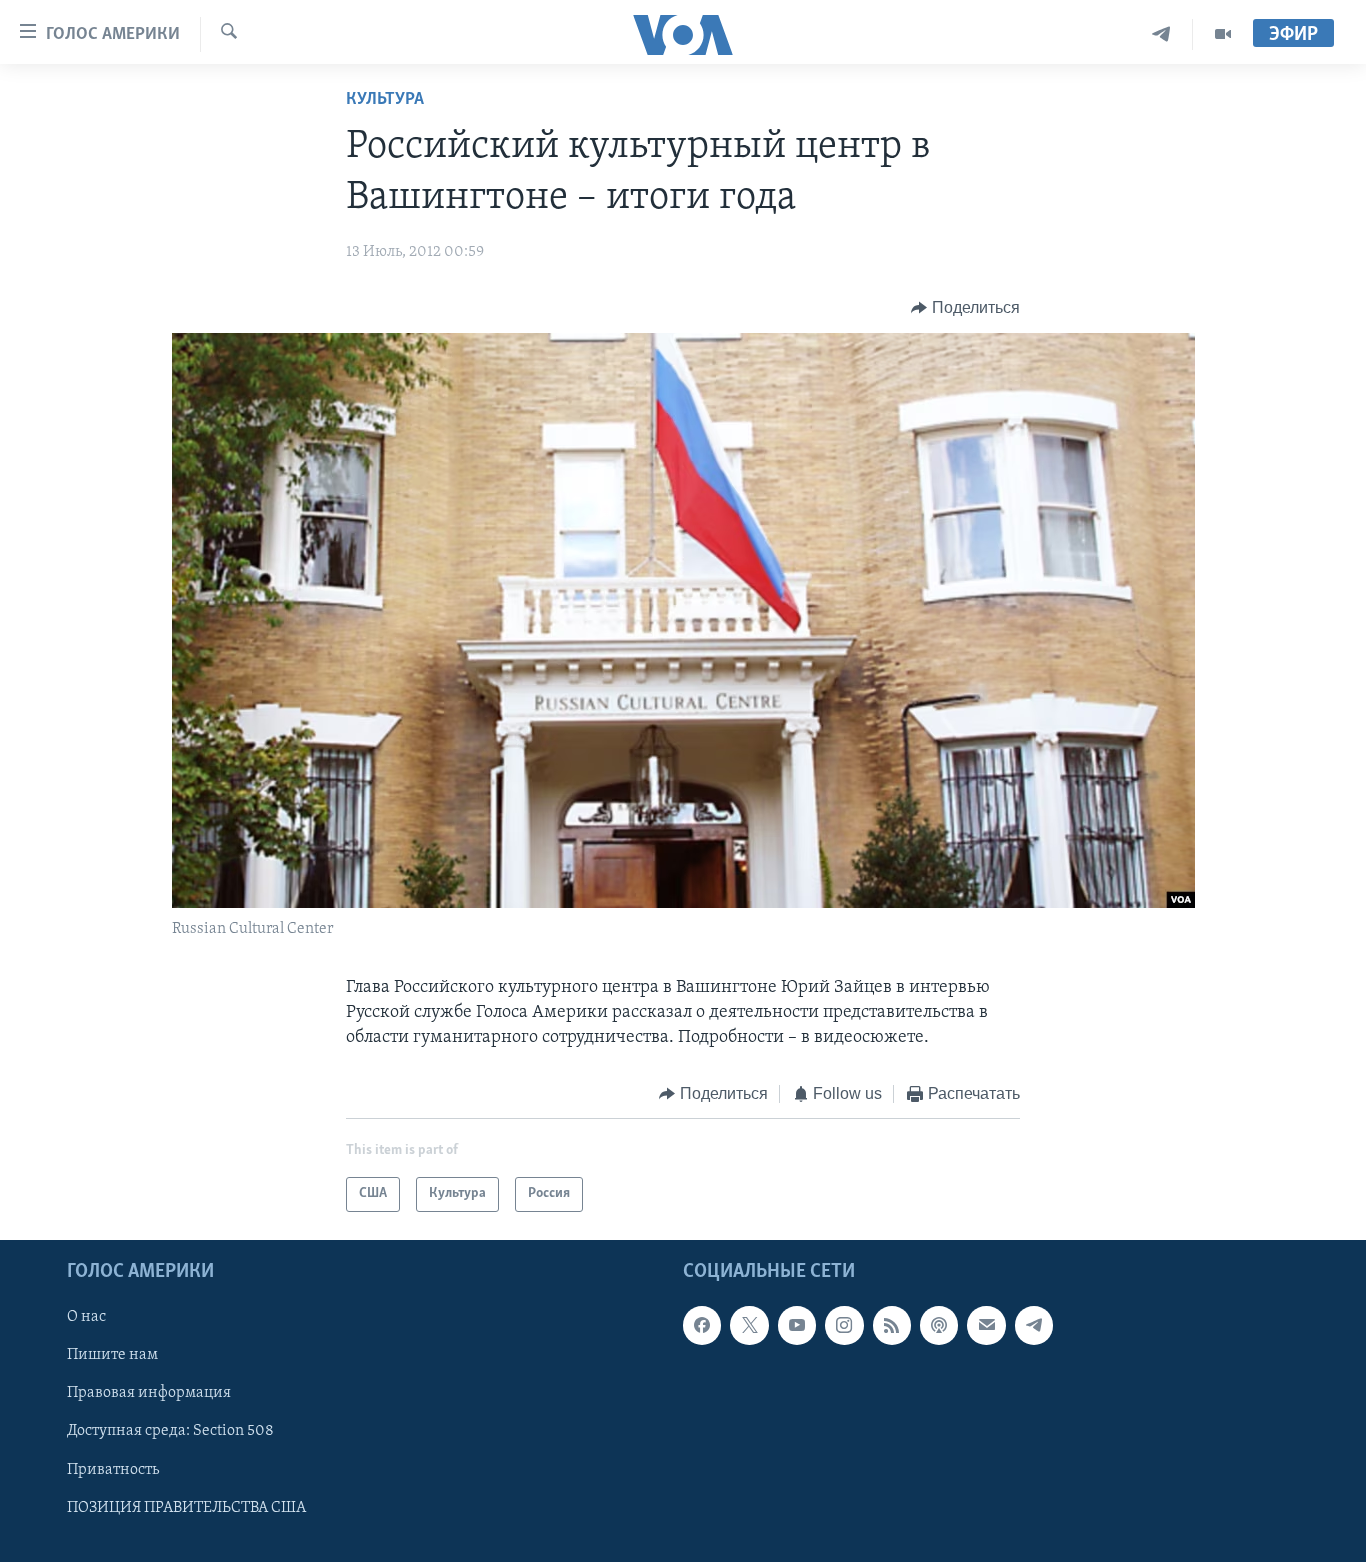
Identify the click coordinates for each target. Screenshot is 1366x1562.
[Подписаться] (986, 1325)
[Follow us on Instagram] (844, 1325)
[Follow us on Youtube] (797, 1325)
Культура (385, 100)
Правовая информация (149, 1393)
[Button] (965, 308)
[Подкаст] (939, 1325)
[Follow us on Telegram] (1034, 1325)
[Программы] (1223, 34)
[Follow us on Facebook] (702, 1325)
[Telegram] (1161, 34)
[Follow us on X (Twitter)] (749, 1325)
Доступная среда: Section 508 (170, 1431)
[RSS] (892, 1325)
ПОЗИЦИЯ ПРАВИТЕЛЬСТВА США (186, 1507)
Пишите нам (112, 1355)
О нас (86, 1317)
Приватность (113, 1469)
